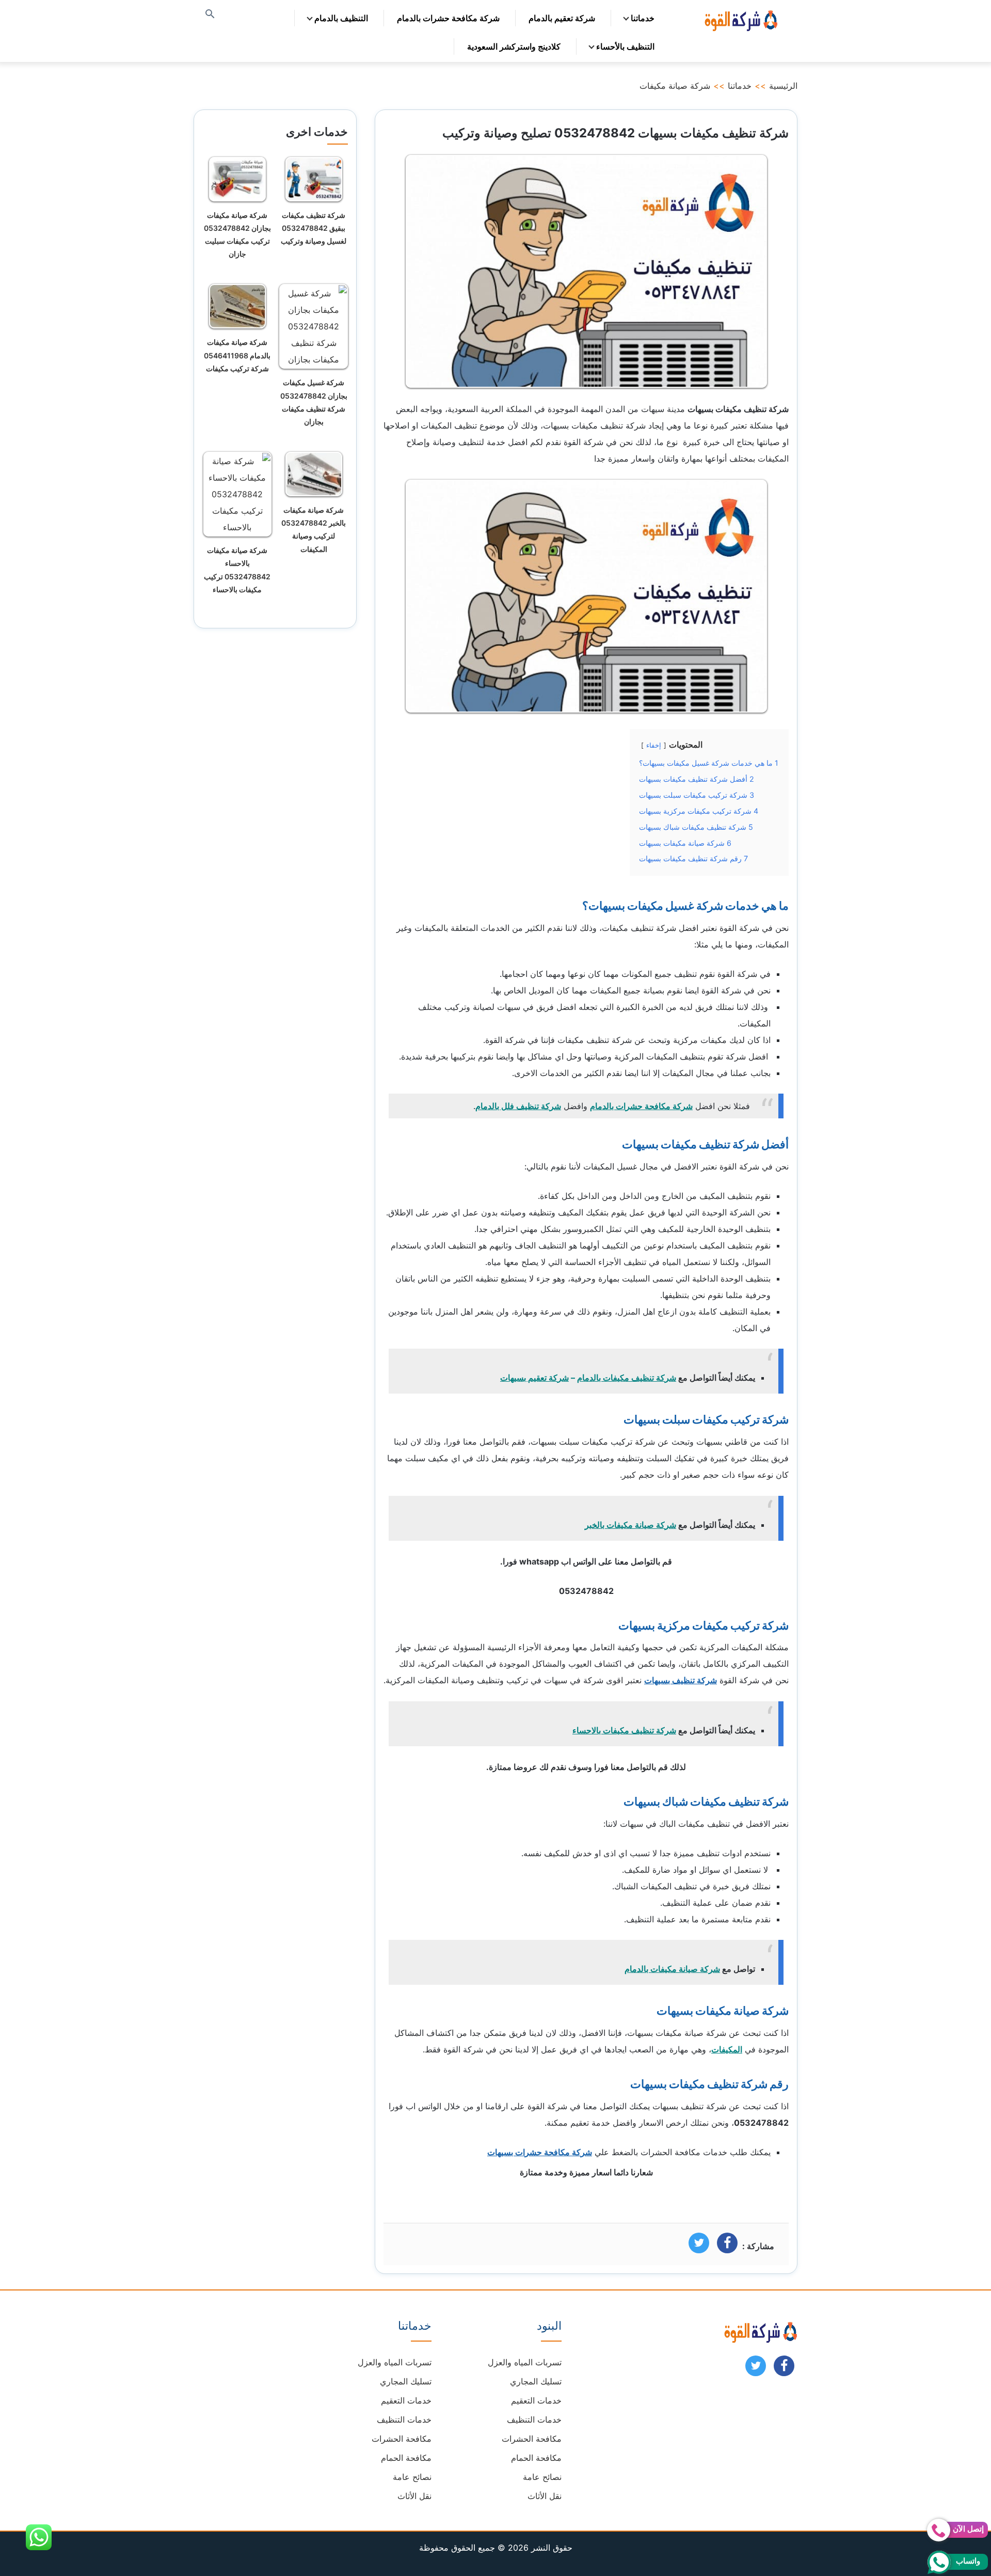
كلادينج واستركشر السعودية (514, 46)
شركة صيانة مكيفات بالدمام (672, 1969)
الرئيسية (783, 86)
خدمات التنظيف (534, 2420)
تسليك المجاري (536, 2381)
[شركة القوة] (740, 19)
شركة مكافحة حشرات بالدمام (448, 18)
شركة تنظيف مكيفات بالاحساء (624, 1730)
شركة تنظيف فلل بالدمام (518, 1106)
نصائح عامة (542, 2477)
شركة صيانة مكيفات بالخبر (630, 1525)
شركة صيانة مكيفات (675, 86)
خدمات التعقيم (536, 2400)
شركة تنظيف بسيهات (681, 1680)
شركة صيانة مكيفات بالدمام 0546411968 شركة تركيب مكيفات (237, 355)
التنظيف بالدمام (341, 18)
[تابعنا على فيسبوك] (784, 2369)
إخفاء (654, 745)
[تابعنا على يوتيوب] (756, 2369)
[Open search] (210, 15)
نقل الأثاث (545, 2496)
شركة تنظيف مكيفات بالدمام (627, 1378)
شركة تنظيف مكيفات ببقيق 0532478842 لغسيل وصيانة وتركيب (314, 228)
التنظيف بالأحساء (625, 46)
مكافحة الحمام (536, 2458)
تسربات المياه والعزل (525, 2362)
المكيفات (727, 2049)
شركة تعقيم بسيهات (534, 1378)
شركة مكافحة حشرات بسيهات (540, 2152)
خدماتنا (643, 18)
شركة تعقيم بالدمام (562, 18)
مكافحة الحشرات (532, 2439)
